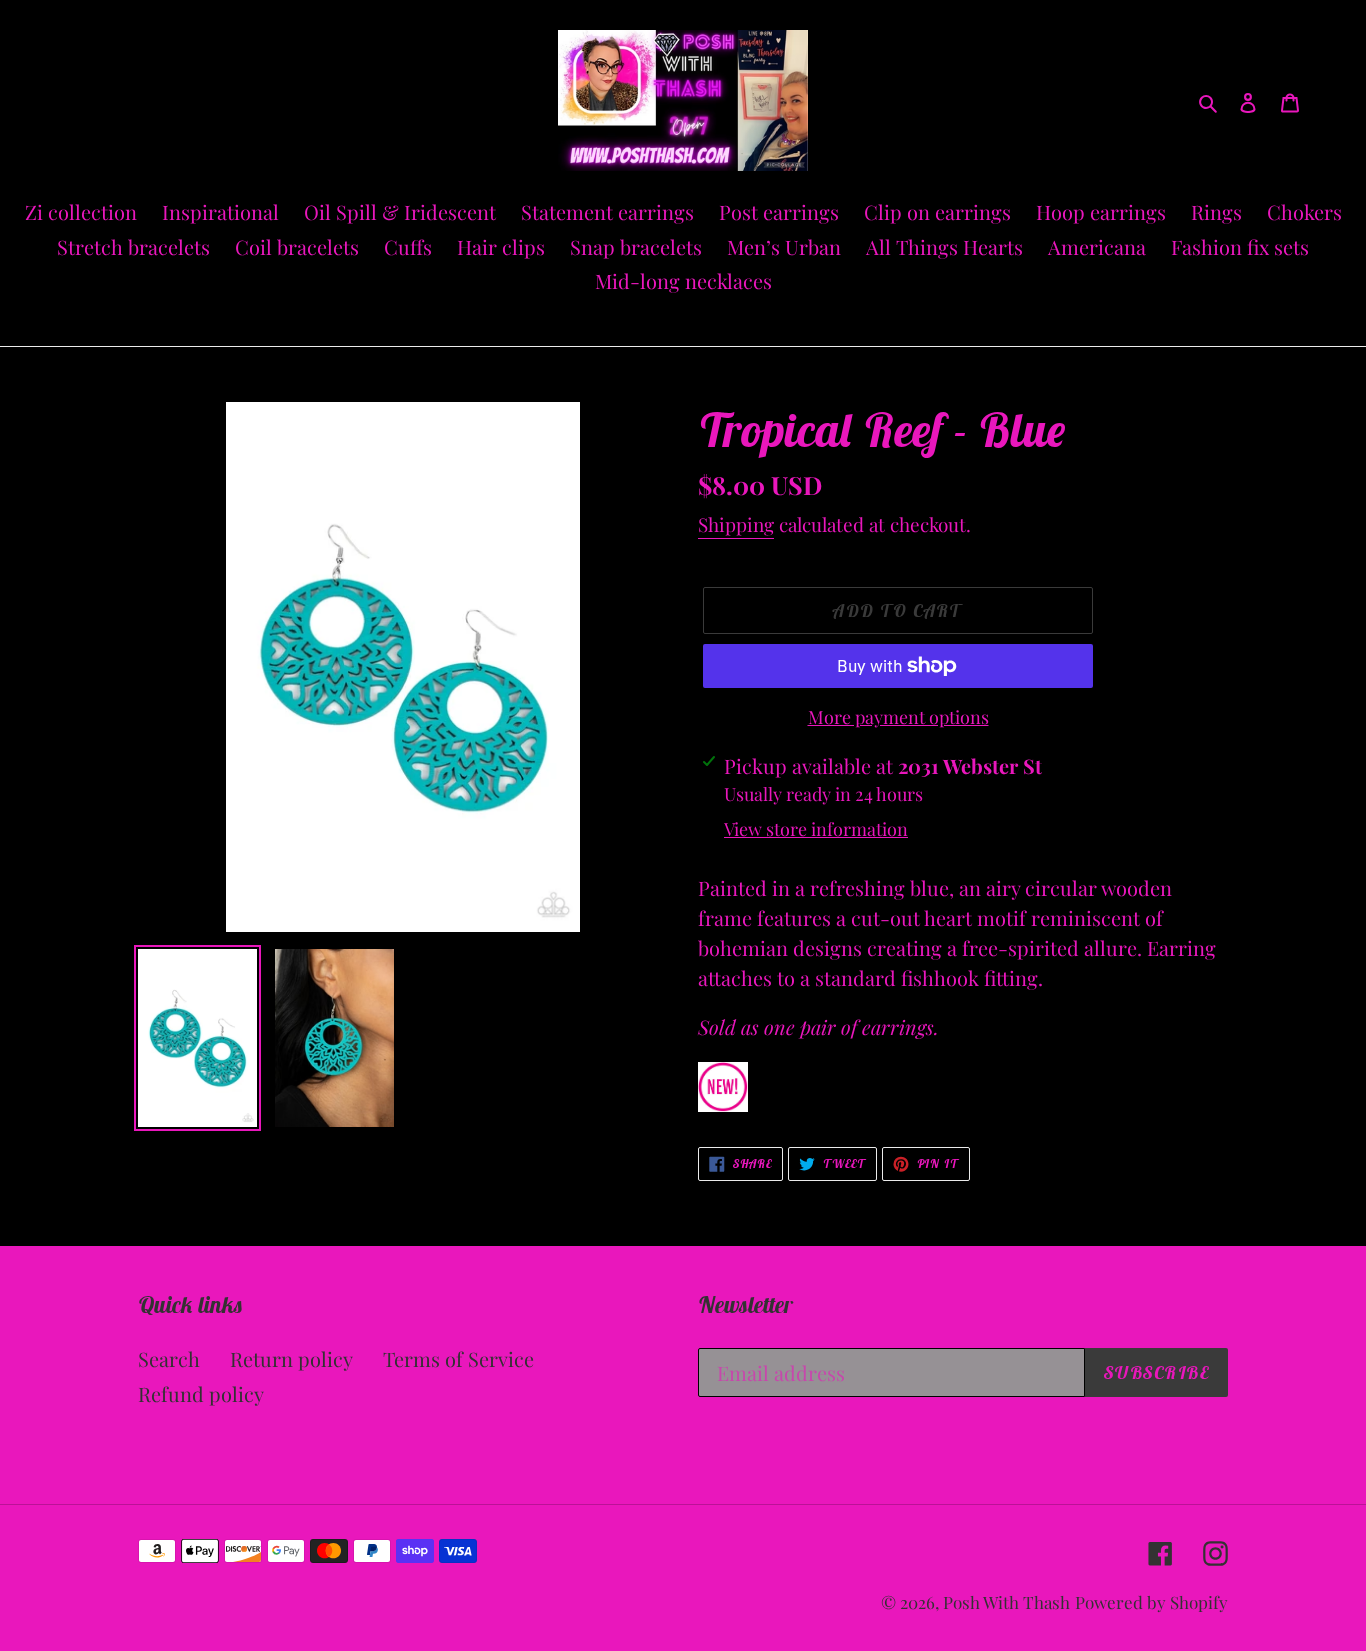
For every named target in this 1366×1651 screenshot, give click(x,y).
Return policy (291, 1358)
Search (169, 1358)
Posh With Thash (1006, 1602)
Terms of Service (458, 1358)
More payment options (898, 717)
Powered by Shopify (1151, 1602)
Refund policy (201, 1393)
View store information (816, 829)
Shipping (736, 524)
